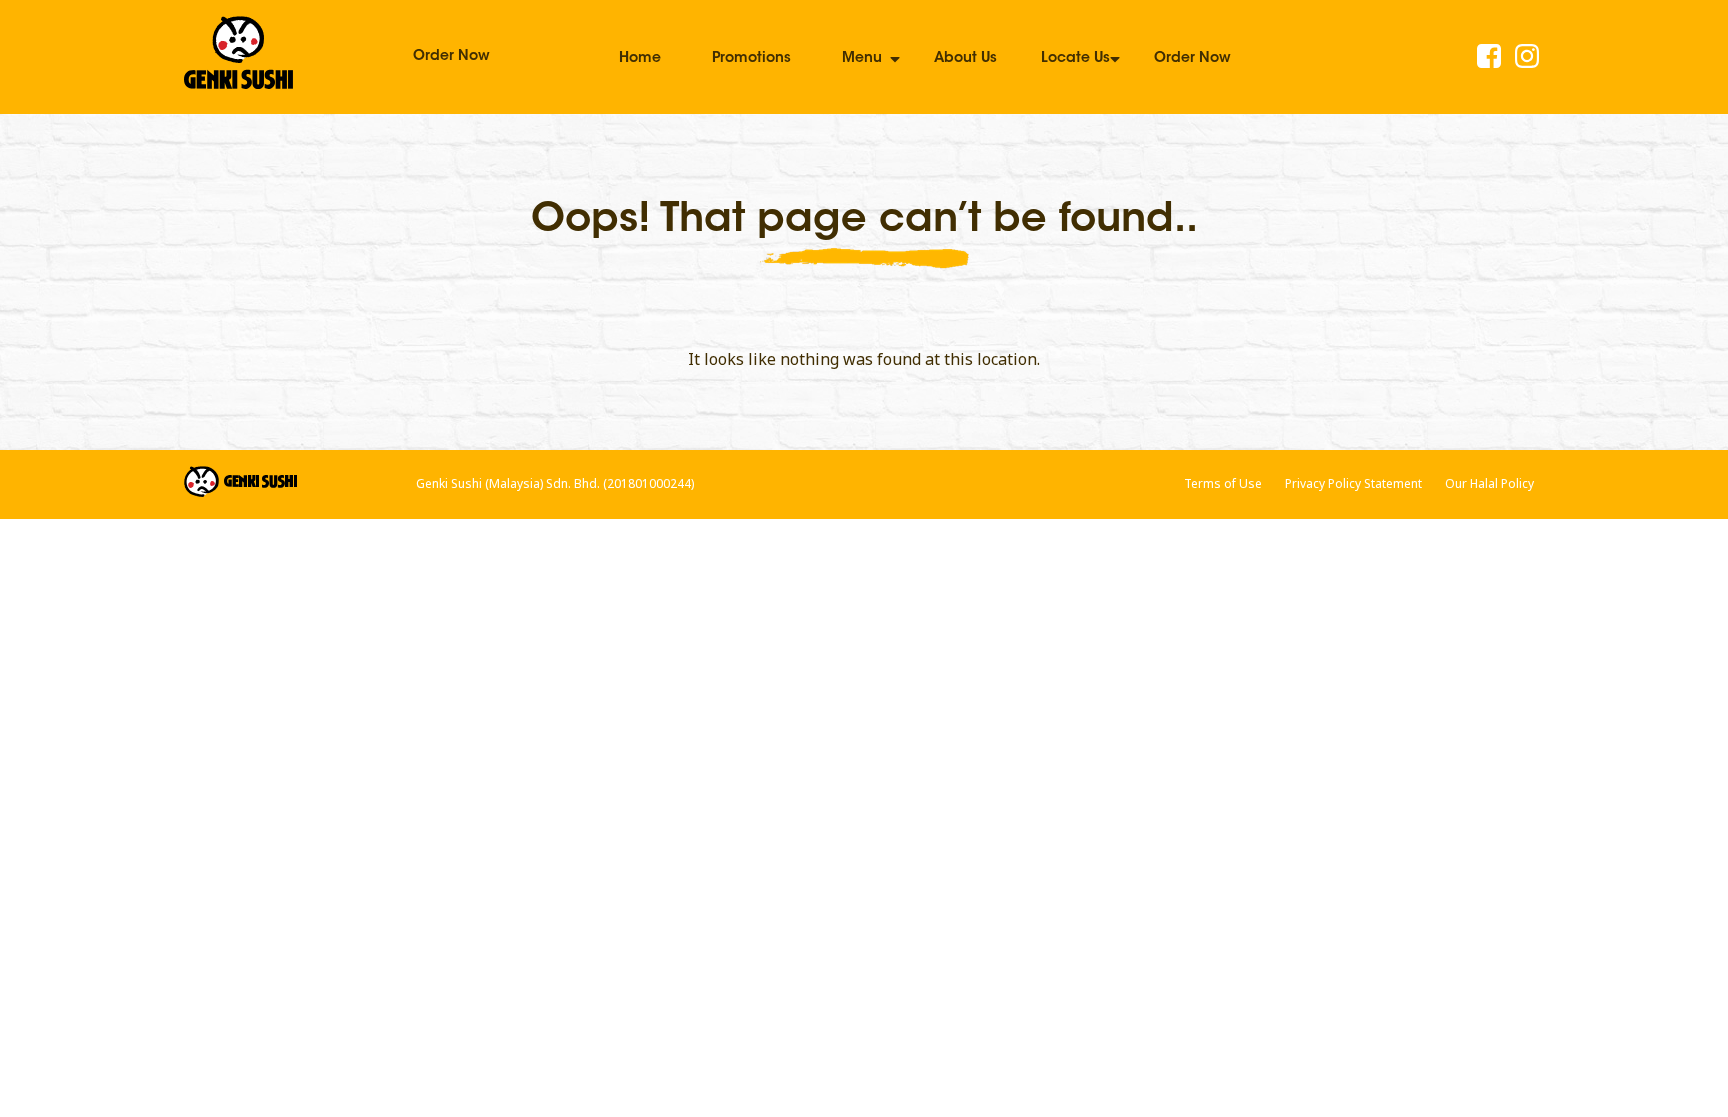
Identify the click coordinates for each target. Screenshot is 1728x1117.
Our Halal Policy (1489, 483)
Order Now (451, 57)
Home (640, 59)
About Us (965, 59)
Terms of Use (1223, 483)
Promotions (751, 59)
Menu (862, 59)
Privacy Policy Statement (1353, 483)
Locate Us (1075, 59)
